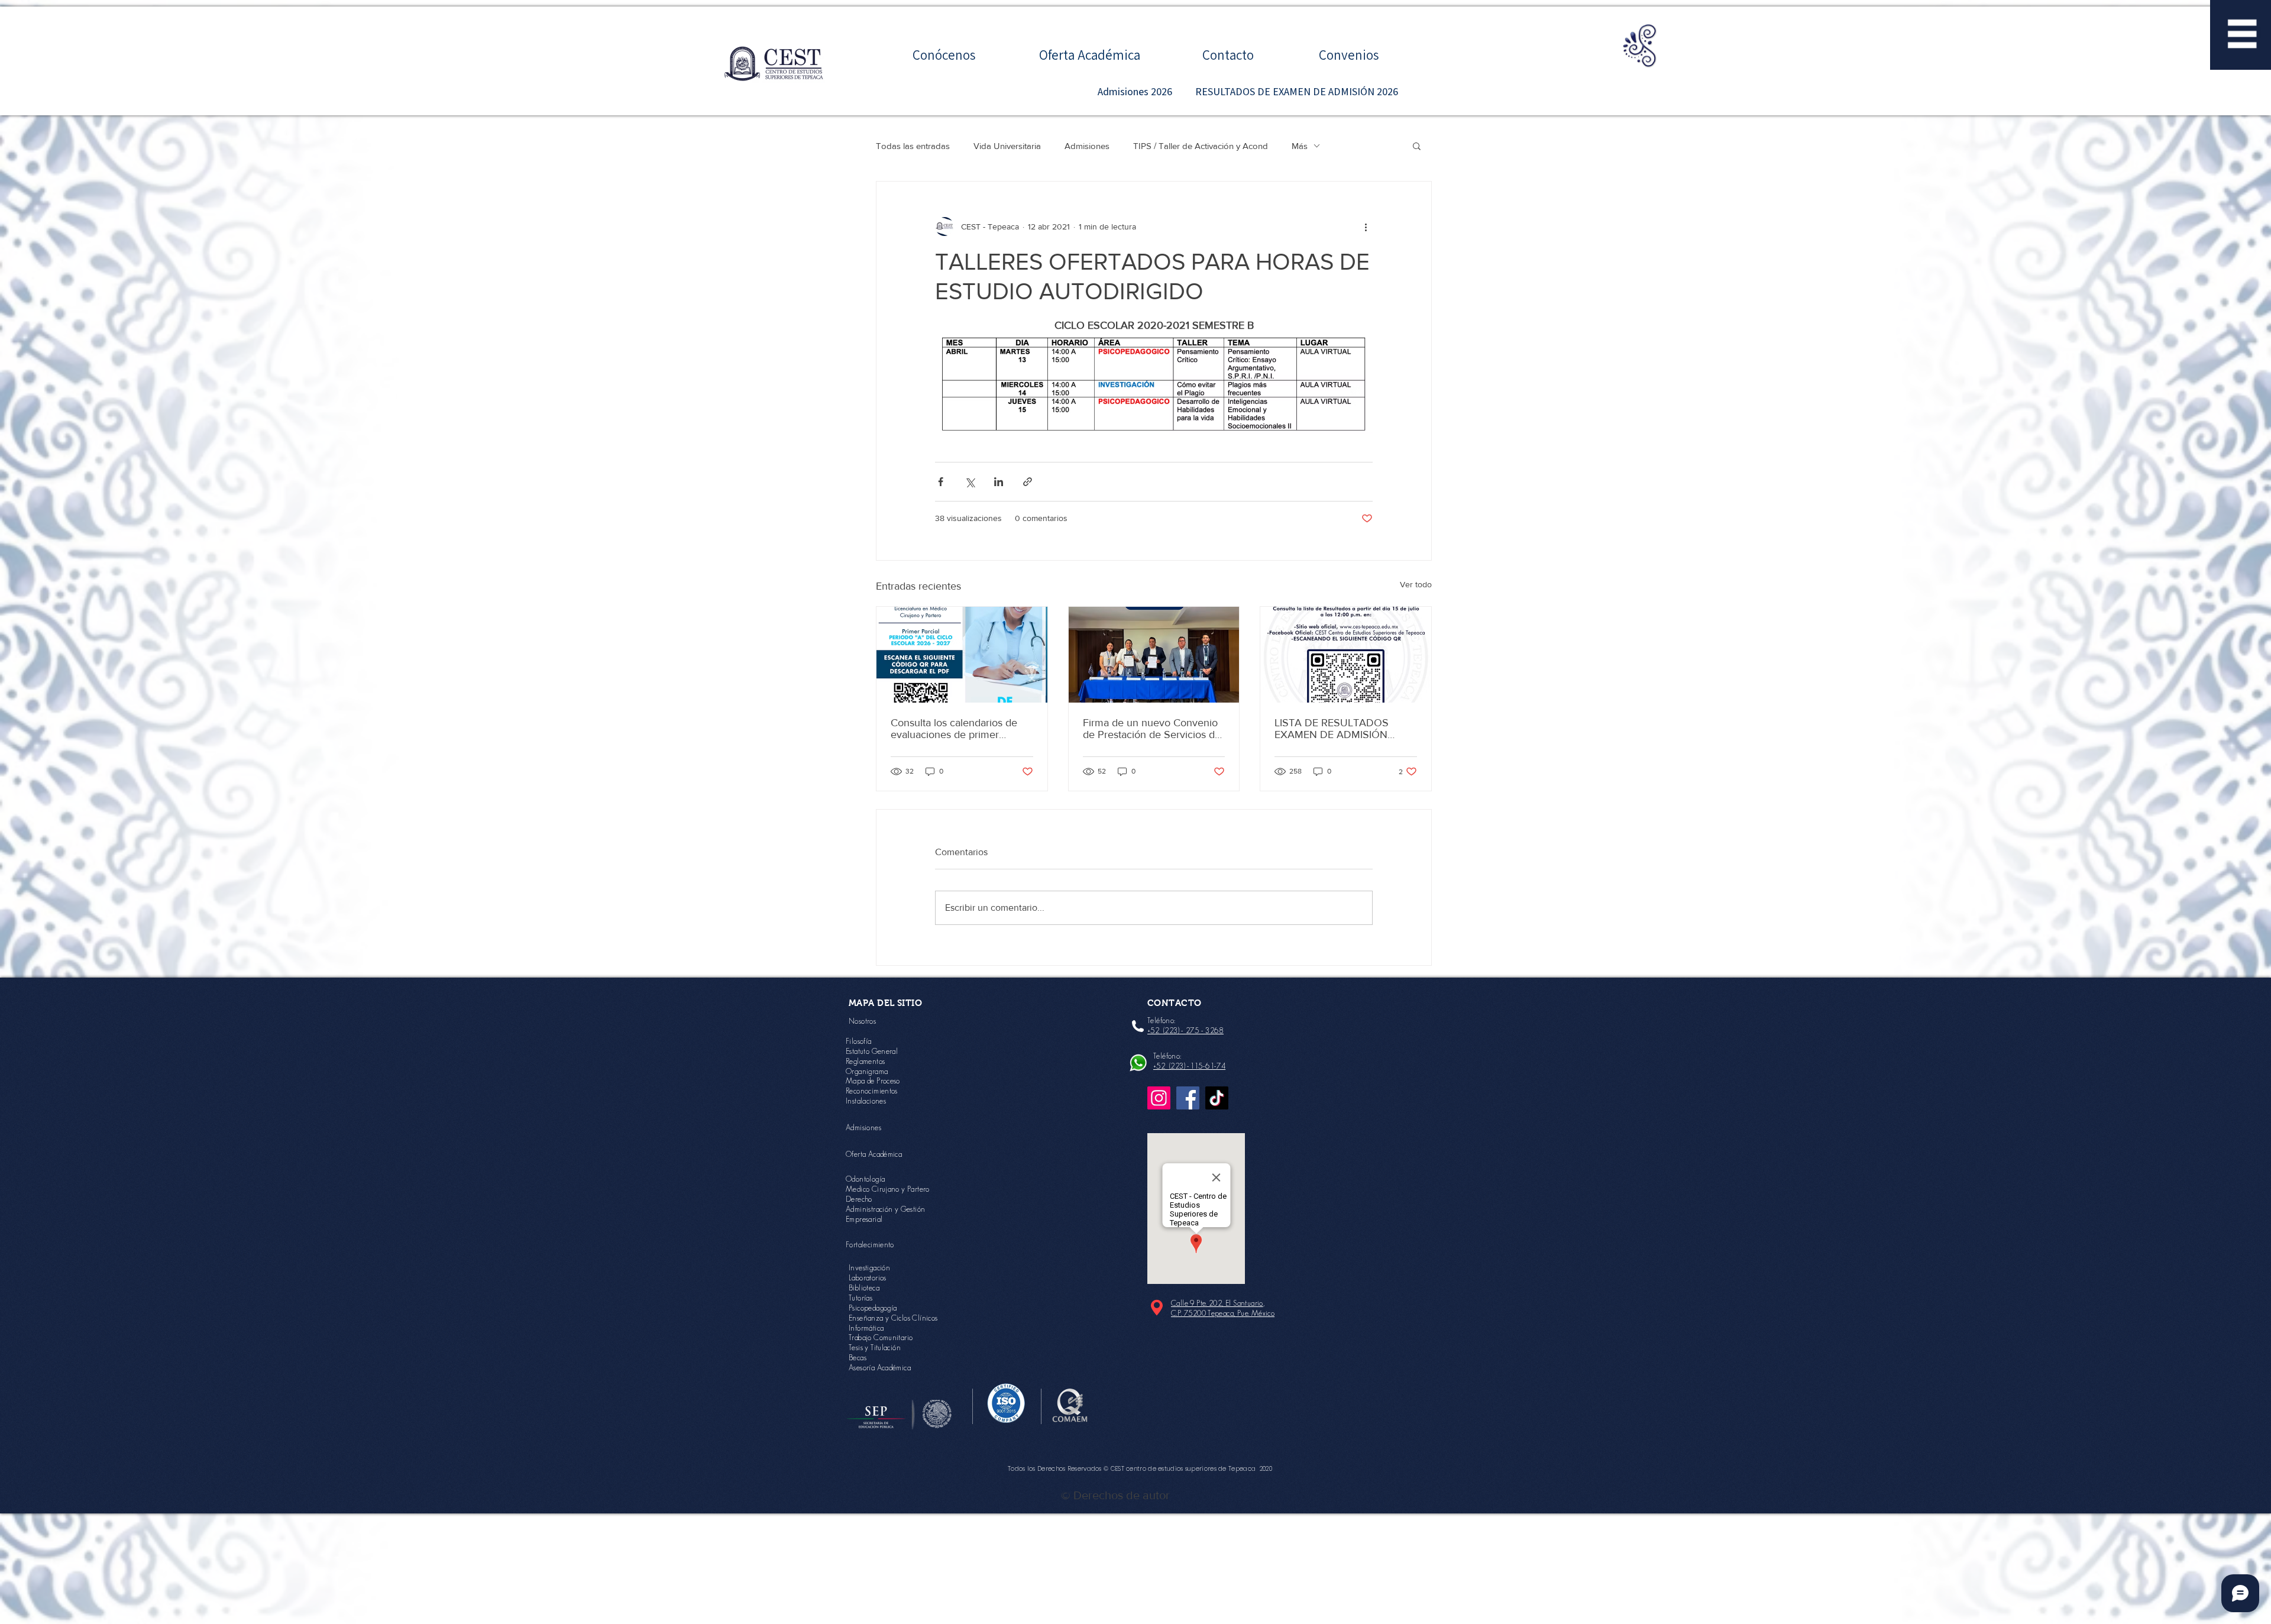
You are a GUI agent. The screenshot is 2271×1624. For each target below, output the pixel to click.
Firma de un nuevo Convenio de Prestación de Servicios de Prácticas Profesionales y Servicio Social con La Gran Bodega (1152, 729)
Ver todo (1416, 584)
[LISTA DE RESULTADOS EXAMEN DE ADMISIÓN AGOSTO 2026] (1346, 655)
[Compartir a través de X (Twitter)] (970, 482)
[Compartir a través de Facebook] (941, 482)
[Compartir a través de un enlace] (1028, 482)
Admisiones (1087, 146)
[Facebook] (1188, 1098)
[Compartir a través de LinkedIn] (999, 482)
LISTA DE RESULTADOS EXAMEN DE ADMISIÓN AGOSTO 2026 (1332, 729)
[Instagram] (1159, 1098)
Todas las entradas (913, 146)
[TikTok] (1217, 1098)
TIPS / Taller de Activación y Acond (1201, 146)
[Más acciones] (1366, 227)
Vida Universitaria (1007, 146)
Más (1300, 146)
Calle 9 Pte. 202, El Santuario (1217, 1303)
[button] (2242, 34)
